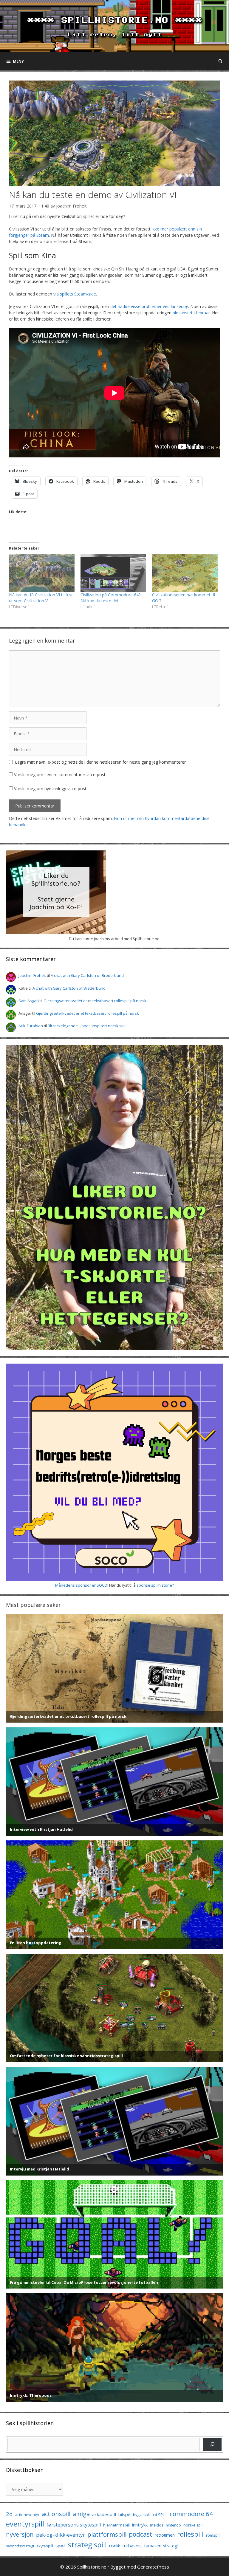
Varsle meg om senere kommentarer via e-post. (60, 775)
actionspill (56, 2514)
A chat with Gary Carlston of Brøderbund (87, 975)
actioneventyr (27, 2515)
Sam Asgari (29, 1001)
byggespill (142, 2515)
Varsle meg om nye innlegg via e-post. (51, 789)
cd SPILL (160, 2515)
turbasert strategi (161, 2546)
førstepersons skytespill (74, 2525)
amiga (81, 2514)
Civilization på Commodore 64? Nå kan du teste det (110, 598)
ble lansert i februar (191, 313)
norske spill (193, 2525)
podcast (141, 2534)
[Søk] (212, 2444)
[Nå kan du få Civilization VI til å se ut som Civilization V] (42, 573)
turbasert (132, 2546)
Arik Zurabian (31, 1026)
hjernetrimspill (116, 2525)
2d (9, 2514)
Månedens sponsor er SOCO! (82, 1585)
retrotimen (165, 2535)
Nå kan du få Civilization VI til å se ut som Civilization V (41, 598)
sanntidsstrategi (20, 2546)
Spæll (61, 2546)
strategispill (87, 2545)
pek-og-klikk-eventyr (61, 2535)
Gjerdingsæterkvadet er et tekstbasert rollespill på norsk (95, 1001)
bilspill (124, 2514)
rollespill (190, 2534)
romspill (213, 2535)
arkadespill (104, 2514)
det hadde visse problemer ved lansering (149, 306)
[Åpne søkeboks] (221, 61)
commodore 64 (191, 2514)
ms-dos (157, 2525)
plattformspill (107, 2534)
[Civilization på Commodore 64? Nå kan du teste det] (113, 573)
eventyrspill (25, 2524)
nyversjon (20, 2534)
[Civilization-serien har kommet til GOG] (185, 573)
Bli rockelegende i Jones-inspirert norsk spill (87, 1026)
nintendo (173, 2525)
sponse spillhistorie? (155, 1585)
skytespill (45, 2546)
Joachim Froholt (71, 206)
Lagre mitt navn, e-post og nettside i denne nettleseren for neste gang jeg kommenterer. (101, 762)
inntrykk (140, 2525)
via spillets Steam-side (75, 294)
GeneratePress (153, 2567)
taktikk (114, 2546)
